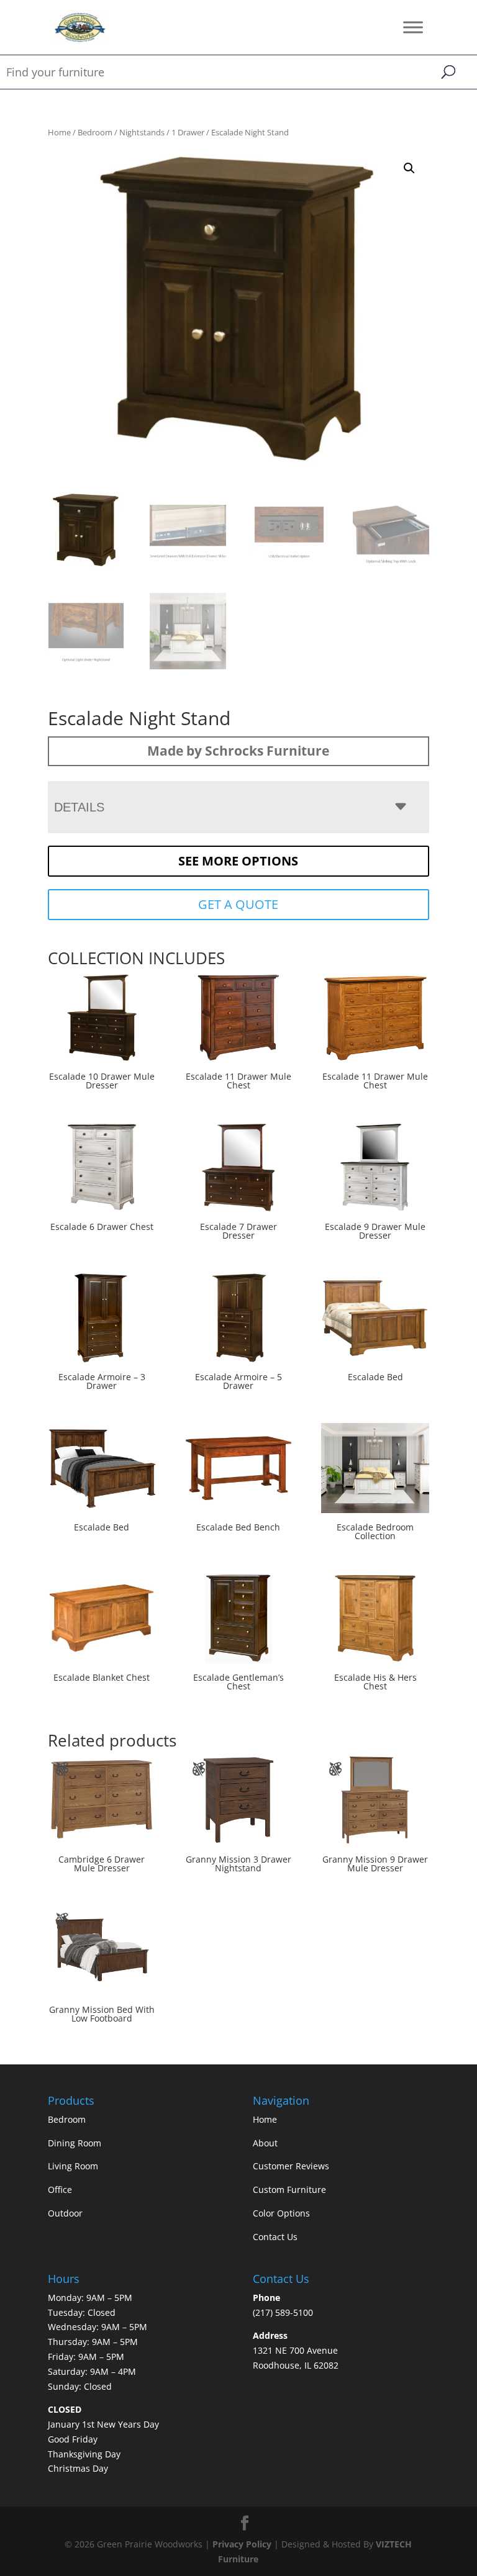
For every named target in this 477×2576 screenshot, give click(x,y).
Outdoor (65, 2213)
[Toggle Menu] (413, 27)
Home (59, 132)
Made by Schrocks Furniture (238, 751)
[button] (409, 168)
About (265, 2143)
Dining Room (75, 2143)
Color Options (281, 2213)
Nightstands (142, 132)
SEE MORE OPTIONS (238, 861)
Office (60, 2190)
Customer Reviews (291, 2166)
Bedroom (95, 132)
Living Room (73, 2166)
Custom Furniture (289, 2190)
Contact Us (275, 2237)
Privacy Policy (242, 2544)
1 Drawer (188, 132)
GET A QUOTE (238, 904)
